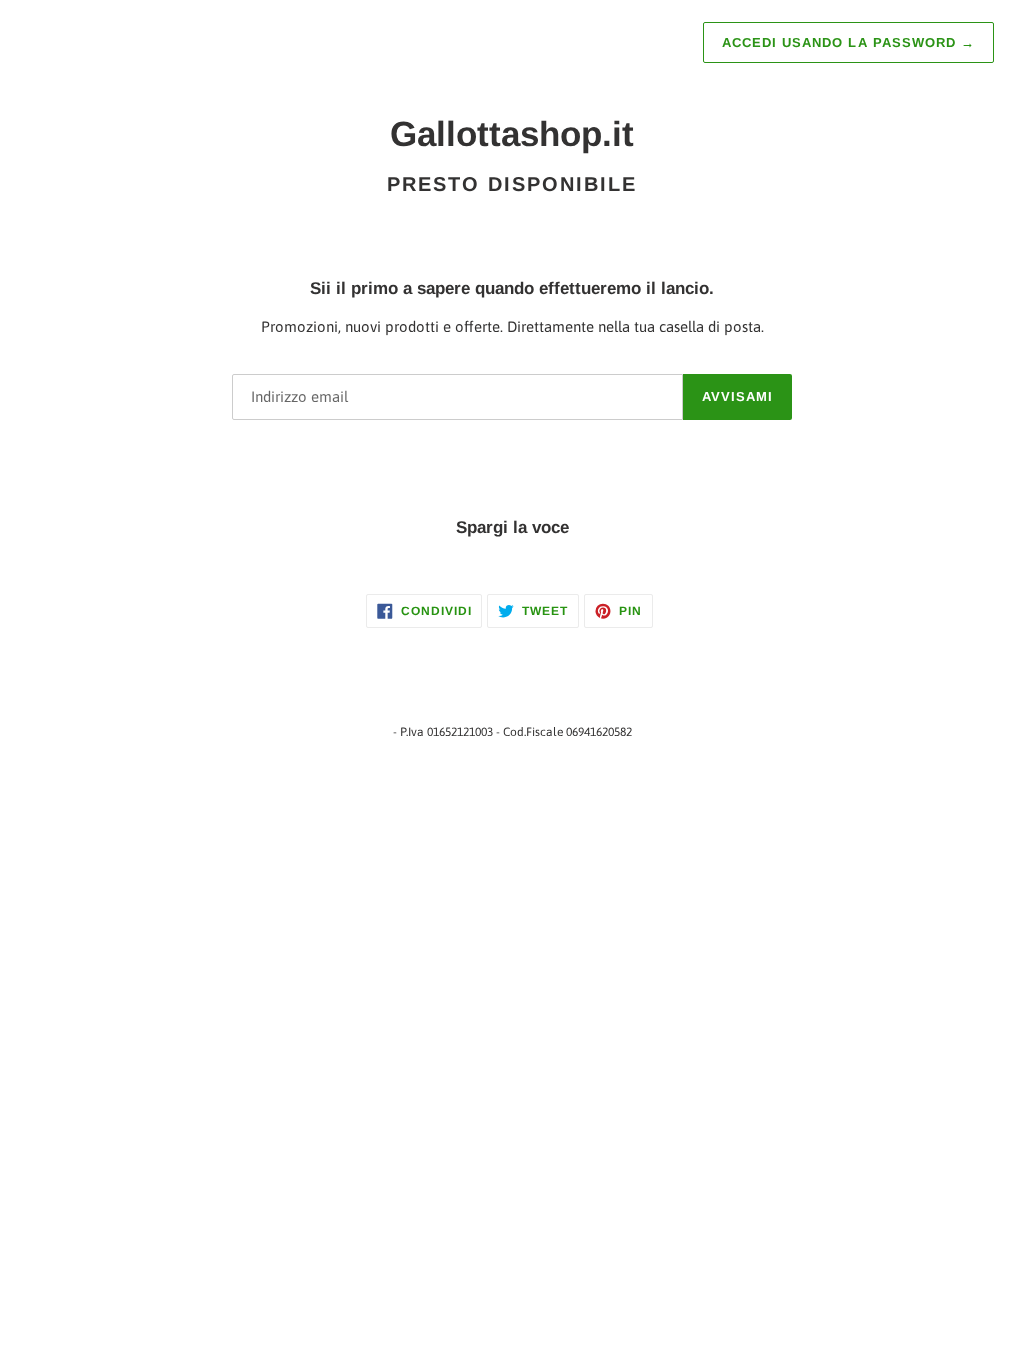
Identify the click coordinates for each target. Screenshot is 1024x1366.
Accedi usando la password (848, 42)
